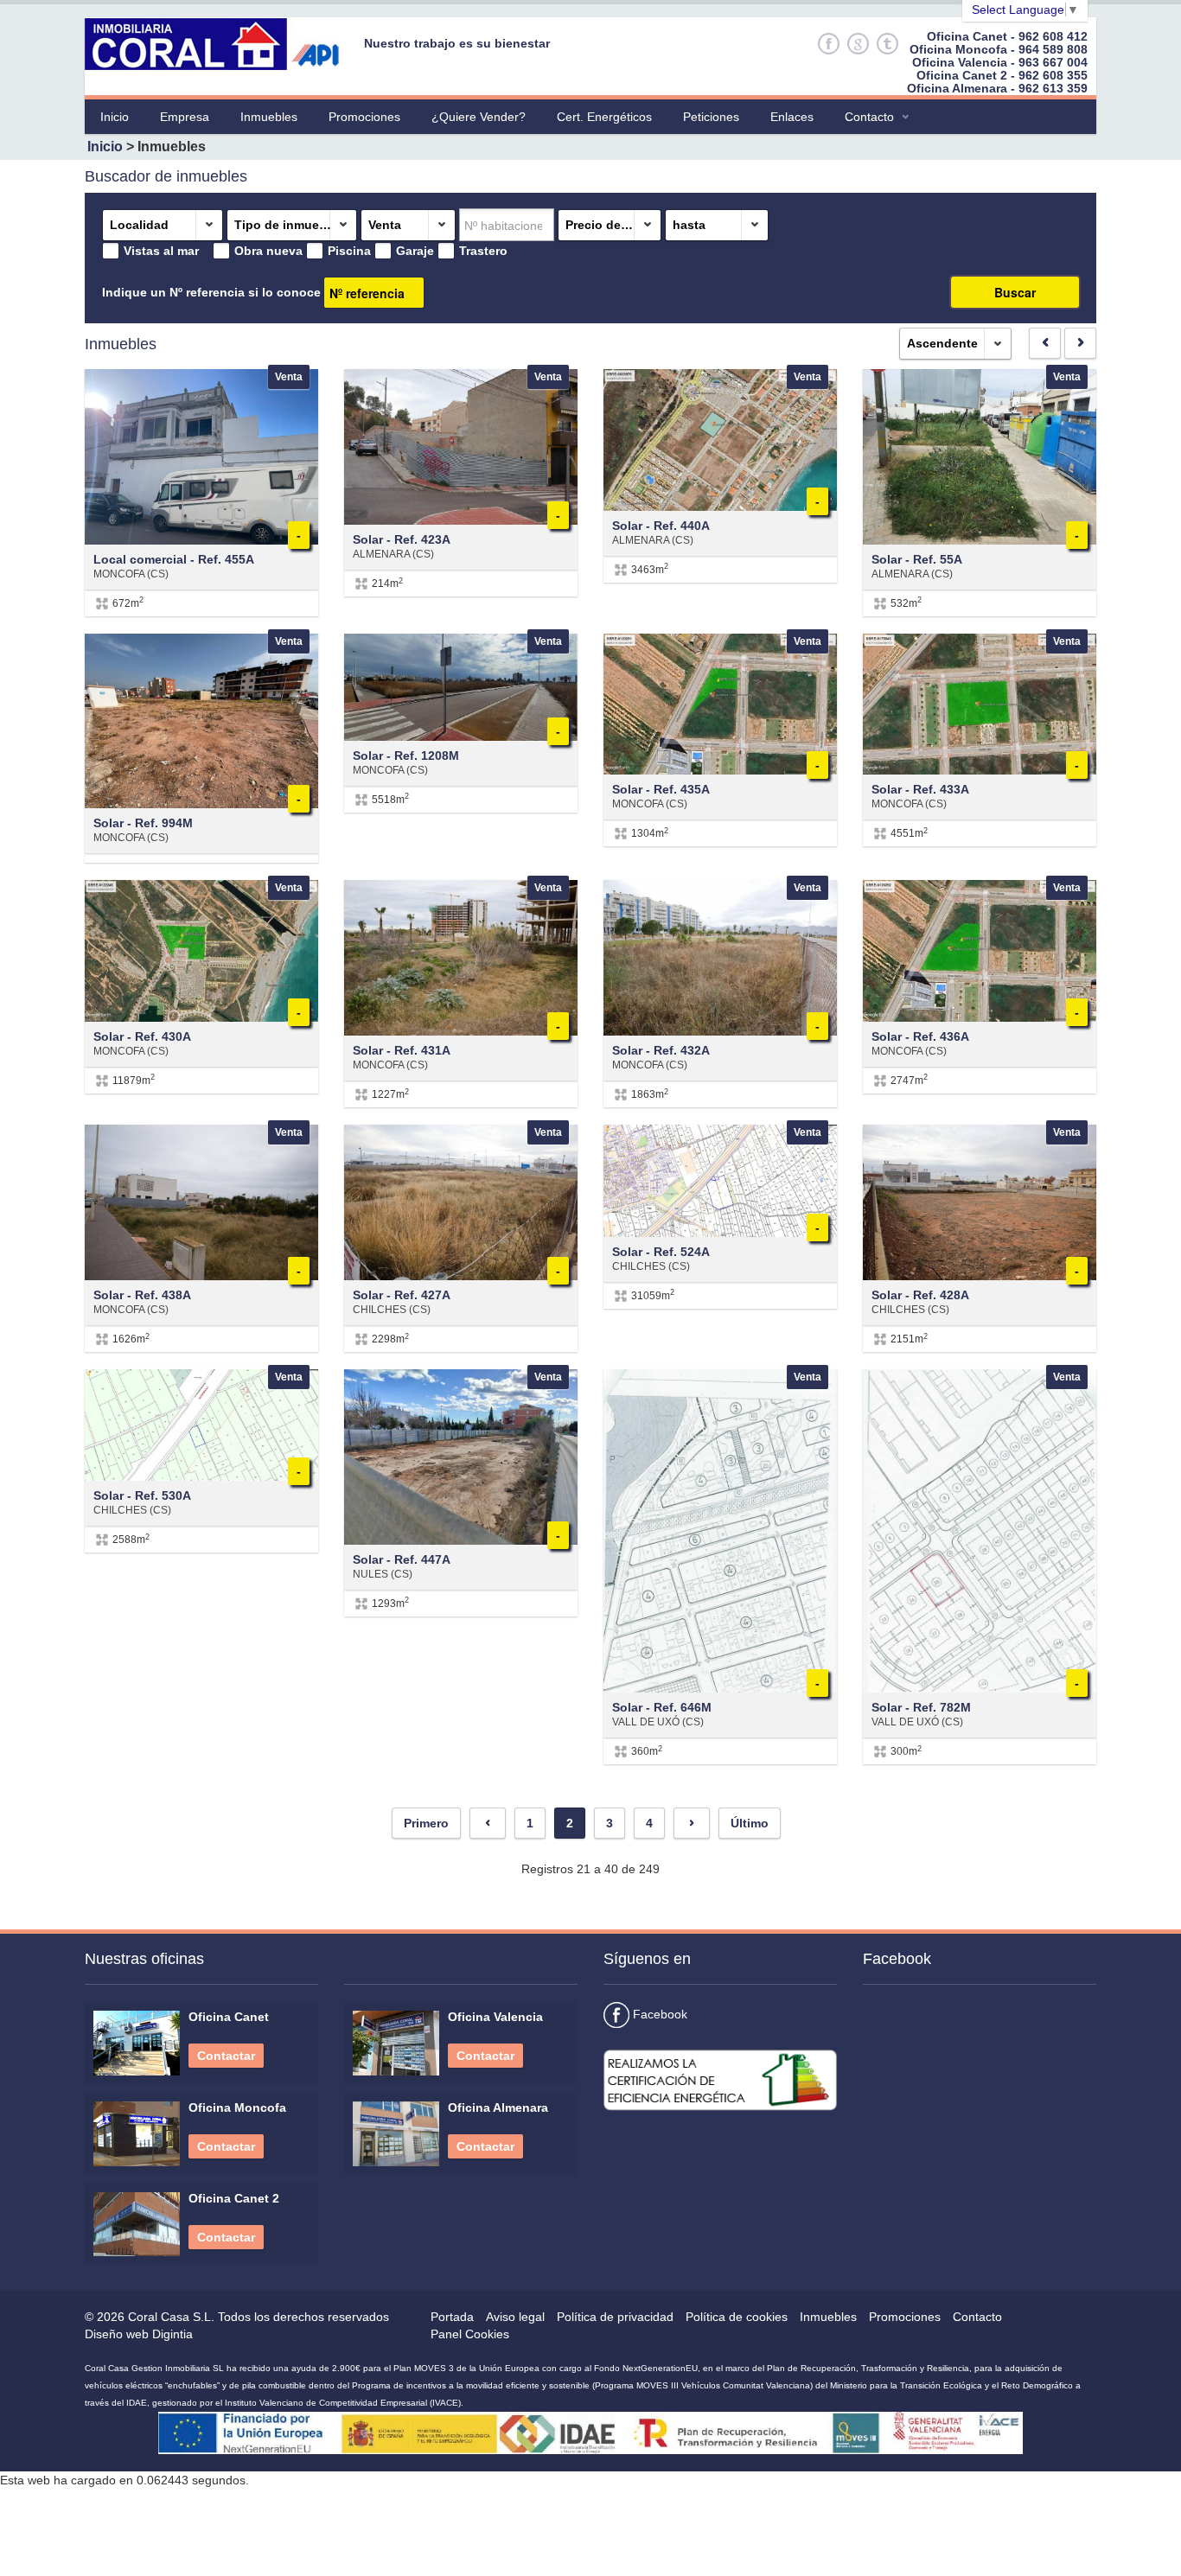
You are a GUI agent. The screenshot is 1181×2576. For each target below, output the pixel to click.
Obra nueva (268, 251)
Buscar (1015, 292)
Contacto (869, 117)
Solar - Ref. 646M (662, 1707)
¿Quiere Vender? (479, 117)
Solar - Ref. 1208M (406, 756)
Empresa (185, 117)
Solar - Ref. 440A (661, 526)
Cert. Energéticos (604, 117)
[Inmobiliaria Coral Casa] (218, 43)
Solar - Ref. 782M (921, 1707)
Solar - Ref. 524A (661, 1252)
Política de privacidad (615, 2317)
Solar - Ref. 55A (917, 559)
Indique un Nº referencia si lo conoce (211, 292)
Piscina (349, 251)
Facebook (658, 2014)
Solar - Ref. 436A (920, 1036)
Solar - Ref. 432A (661, 1050)
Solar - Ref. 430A (142, 1036)
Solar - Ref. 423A (402, 539)
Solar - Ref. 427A (402, 1295)
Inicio (115, 117)
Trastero (483, 251)
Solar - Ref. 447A (402, 1559)
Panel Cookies (470, 2334)
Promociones (364, 117)
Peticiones (711, 117)
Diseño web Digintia (139, 2334)
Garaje (415, 251)
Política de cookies (737, 2317)
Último (750, 1823)
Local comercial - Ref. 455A (174, 559)
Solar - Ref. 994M (143, 823)
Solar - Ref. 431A (402, 1050)
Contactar (226, 2056)
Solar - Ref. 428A (920, 1295)
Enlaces (792, 117)
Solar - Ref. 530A (142, 1495)
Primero (426, 1823)
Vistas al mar (161, 251)
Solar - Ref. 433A (920, 789)
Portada (452, 2317)
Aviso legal (515, 2317)
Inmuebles (269, 117)
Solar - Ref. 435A (661, 789)
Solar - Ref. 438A (142, 1295)
